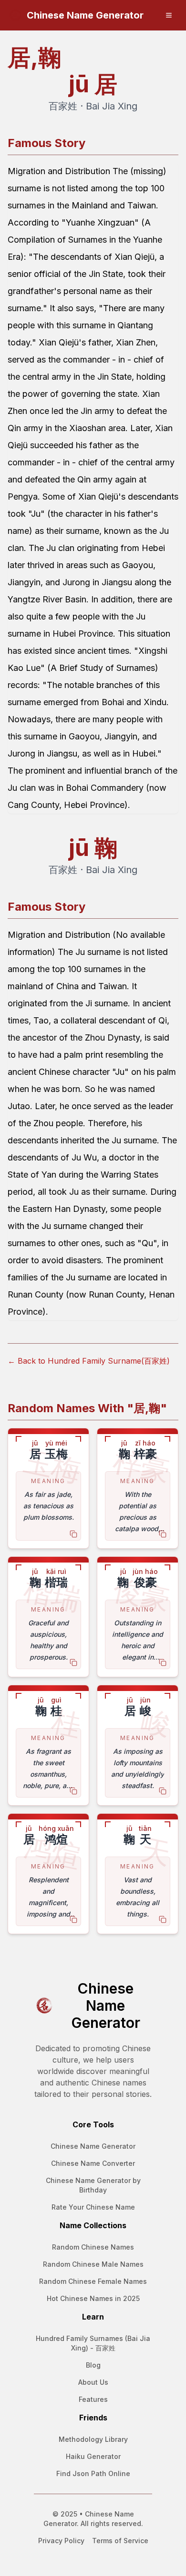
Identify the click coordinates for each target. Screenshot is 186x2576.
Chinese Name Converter (93, 2163)
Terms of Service (120, 2541)
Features (93, 2399)
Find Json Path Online (93, 2473)
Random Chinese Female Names (93, 2281)
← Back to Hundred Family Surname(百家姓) (89, 1361)
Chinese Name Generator (93, 2146)
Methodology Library (93, 2439)
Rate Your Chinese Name (93, 2207)
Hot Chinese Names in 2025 (93, 2298)
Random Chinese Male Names (93, 2264)
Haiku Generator (93, 2456)
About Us (93, 2382)
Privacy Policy (61, 2541)
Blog (93, 2365)
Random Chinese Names (93, 2247)
